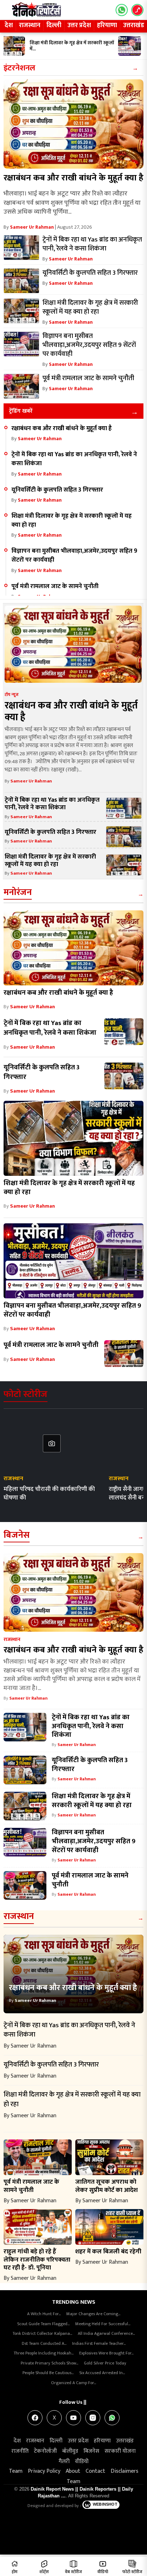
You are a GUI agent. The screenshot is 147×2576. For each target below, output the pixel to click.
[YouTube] (73, 2418)
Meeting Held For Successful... (103, 2324)
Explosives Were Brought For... (106, 2353)
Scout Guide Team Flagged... (43, 2324)
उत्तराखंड (125, 2441)
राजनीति (20, 2451)
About (73, 2471)
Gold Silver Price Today (105, 2363)
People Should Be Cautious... (48, 2373)
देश (9, 25)
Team (16, 2471)
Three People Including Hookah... (44, 2353)
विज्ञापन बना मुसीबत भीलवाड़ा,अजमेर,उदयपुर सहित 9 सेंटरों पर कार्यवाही (74, 555)
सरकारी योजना (120, 2451)
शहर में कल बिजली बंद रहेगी (108, 2251)
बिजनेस (17, 1535)
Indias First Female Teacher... (99, 2343)
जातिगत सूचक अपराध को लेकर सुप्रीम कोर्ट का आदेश (107, 2186)
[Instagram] (93, 2418)
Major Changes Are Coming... (93, 2314)
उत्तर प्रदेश (79, 25)
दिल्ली (54, 25)
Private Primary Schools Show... (49, 2363)
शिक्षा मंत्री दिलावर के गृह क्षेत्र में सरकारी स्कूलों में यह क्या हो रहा (72, 520)
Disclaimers (125, 2471)
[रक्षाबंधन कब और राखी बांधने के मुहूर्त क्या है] (73, 124)
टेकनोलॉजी (45, 2451)
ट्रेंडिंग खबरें (21, 411)
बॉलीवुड (70, 2451)
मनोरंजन (18, 892)
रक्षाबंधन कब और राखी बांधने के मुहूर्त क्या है (73, 178)
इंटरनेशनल (19, 68)
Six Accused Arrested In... (102, 2373)
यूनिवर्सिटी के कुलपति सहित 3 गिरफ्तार (57, 490)
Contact (95, 2471)
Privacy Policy (44, 2471)
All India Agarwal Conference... (106, 2333)
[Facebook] (35, 2418)
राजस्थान (30, 25)
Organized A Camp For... (73, 2383)
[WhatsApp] (112, 2418)
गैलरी (64, 2461)
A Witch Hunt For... (44, 2314)
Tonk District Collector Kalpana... (42, 2333)
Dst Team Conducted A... (44, 2343)
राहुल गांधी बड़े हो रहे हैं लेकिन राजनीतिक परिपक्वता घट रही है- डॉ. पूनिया (37, 2260)
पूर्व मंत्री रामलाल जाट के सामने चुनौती (55, 586)
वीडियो (82, 2461)
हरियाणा (107, 25)
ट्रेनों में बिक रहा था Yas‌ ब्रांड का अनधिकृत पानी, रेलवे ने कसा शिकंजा (74, 459)
